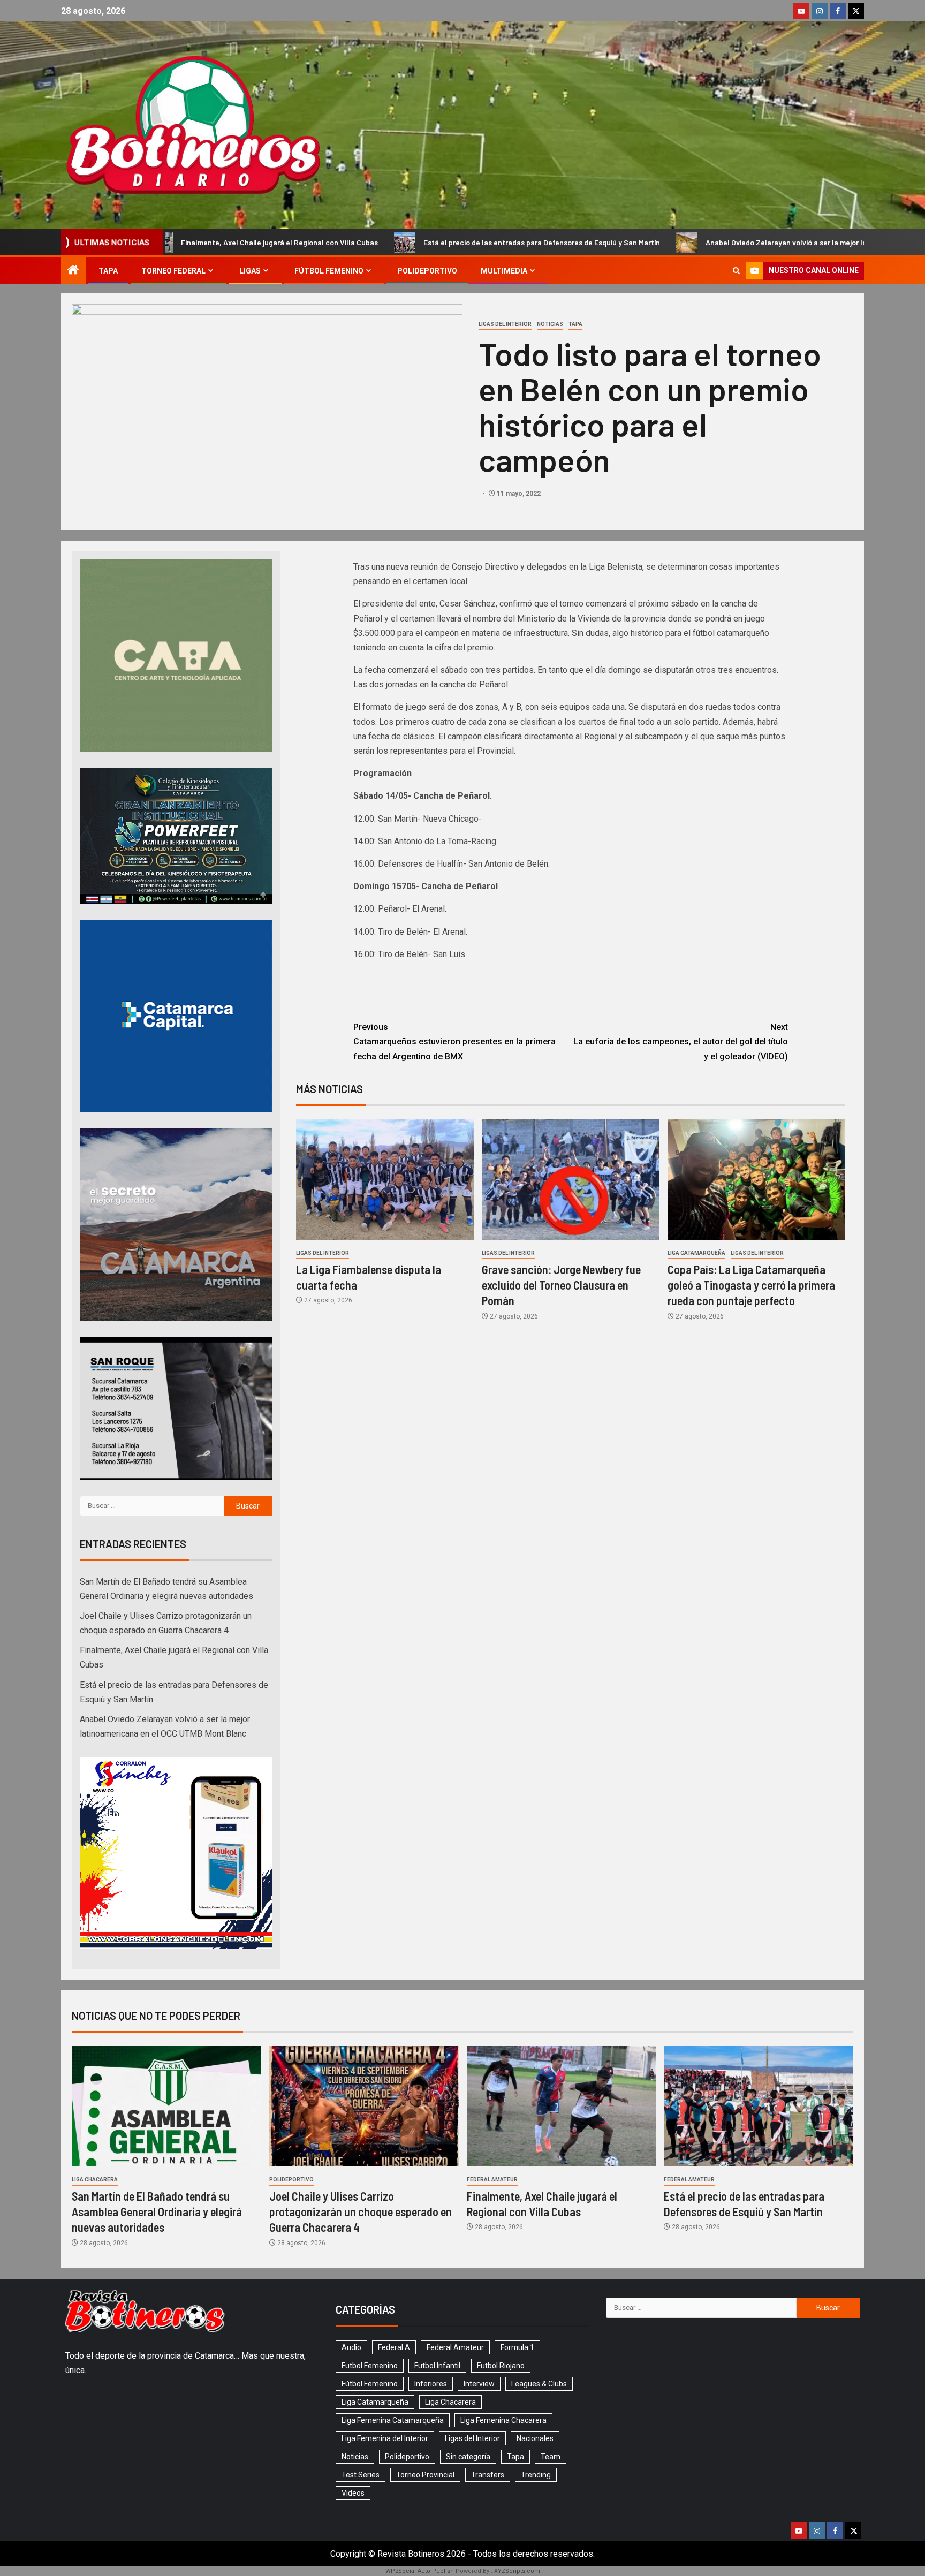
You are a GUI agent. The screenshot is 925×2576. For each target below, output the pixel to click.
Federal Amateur (492, 2180)
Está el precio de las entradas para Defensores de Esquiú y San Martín (357, 242)
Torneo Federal (173, 271)
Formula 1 (517, 2347)
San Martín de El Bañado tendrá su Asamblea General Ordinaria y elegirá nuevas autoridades (157, 2212)
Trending (536, 2475)
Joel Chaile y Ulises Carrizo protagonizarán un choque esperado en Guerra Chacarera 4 (361, 2212)
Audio (351, 2347)
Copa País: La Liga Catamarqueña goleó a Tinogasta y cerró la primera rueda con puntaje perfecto (751, 1285)
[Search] (736, 271)
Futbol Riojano (501, 2366)
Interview (479, 2384)
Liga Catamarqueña (696, 1253)
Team (551, 2457)
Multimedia (504, 271)
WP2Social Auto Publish (420, 2571)
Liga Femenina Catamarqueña (393, 2420)
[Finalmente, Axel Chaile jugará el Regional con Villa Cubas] (562, 2106)
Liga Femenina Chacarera (503, 2420)
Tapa (108, 271)
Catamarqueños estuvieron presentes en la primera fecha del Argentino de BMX (454, 1041)
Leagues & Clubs (539, 2384)
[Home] (73, 271)
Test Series (361, 2475)
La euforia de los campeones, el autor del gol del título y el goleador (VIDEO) (681, 1041)
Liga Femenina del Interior (385, 2438)
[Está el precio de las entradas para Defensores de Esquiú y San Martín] (759, 2106)
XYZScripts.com (517, 2571)
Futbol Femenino (370, 2366)
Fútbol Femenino (329, 271)
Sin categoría (468, 2457)
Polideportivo (427, 271)
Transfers (488, 2475)
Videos (353, 2493)
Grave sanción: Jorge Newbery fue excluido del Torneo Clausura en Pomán (561, 1285)
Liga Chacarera (95, 2180)
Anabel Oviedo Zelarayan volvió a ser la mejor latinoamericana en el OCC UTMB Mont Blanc (673, 242)
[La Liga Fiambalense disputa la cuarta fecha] (385, 1180)
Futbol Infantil (437, 2366)
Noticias (550, 324)
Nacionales (535, 2438)
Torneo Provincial (425, 2475)
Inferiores (431, 2384)
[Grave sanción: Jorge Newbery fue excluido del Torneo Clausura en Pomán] (571, 1180)
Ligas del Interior (505, 324)
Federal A (394, 2347)
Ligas (250, 271)
